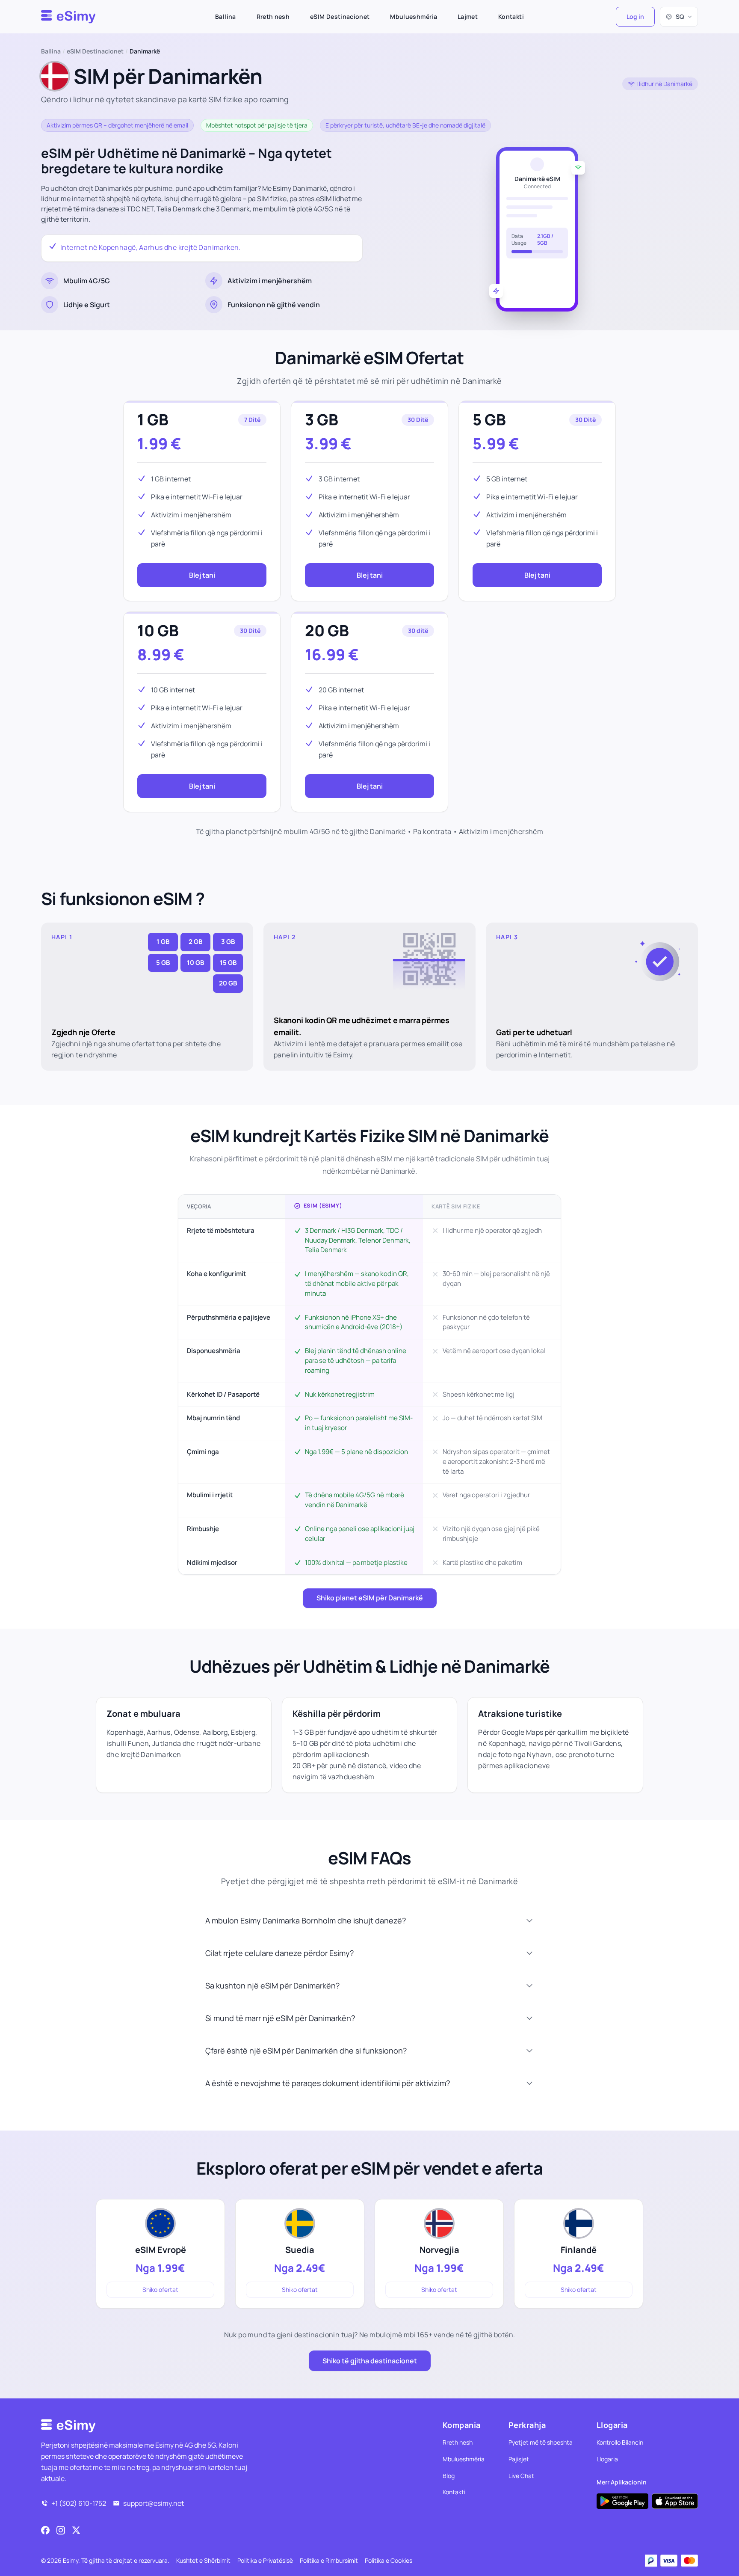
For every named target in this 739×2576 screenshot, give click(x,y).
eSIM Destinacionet (340, 16)
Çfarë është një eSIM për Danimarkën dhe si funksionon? (306, 2051)
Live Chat (521, 2476)
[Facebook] (45, 2530)
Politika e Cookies (389, 2560)
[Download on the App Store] (675, 2501)
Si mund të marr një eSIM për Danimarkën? (280, 2018)
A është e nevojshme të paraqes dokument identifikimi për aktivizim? (328, 2083)
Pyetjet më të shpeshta (541, 2442)
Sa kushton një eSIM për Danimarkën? (272, 1985)
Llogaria (607, 2459)
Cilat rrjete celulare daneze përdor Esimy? (279, 1953)
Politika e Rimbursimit (329, 2560)
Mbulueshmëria (414, 16)
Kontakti (511, 16)
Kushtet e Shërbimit (203, 2560)
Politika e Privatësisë (265, 2560)
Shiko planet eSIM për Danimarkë (370, 1598)
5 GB (489, 420)
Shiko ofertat (160, 2290)
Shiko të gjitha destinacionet (370, 2361)
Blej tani (202, 575)
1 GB (153, 420)
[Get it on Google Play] (622, 2501)
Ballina (225, 16)
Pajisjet (519, 2459)
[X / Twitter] (76, 2530)
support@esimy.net (154, 2503)
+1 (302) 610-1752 (79, 2503)
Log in (635, 16)
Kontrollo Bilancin (620, 2442)
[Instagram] (61, 2530)
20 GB (327, 631)
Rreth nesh (273, 16)
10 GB (158, 631)
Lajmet (468, 16)
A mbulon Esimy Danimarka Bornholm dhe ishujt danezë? (306, 1920)
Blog (449, 2476)
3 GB (322, 420)
